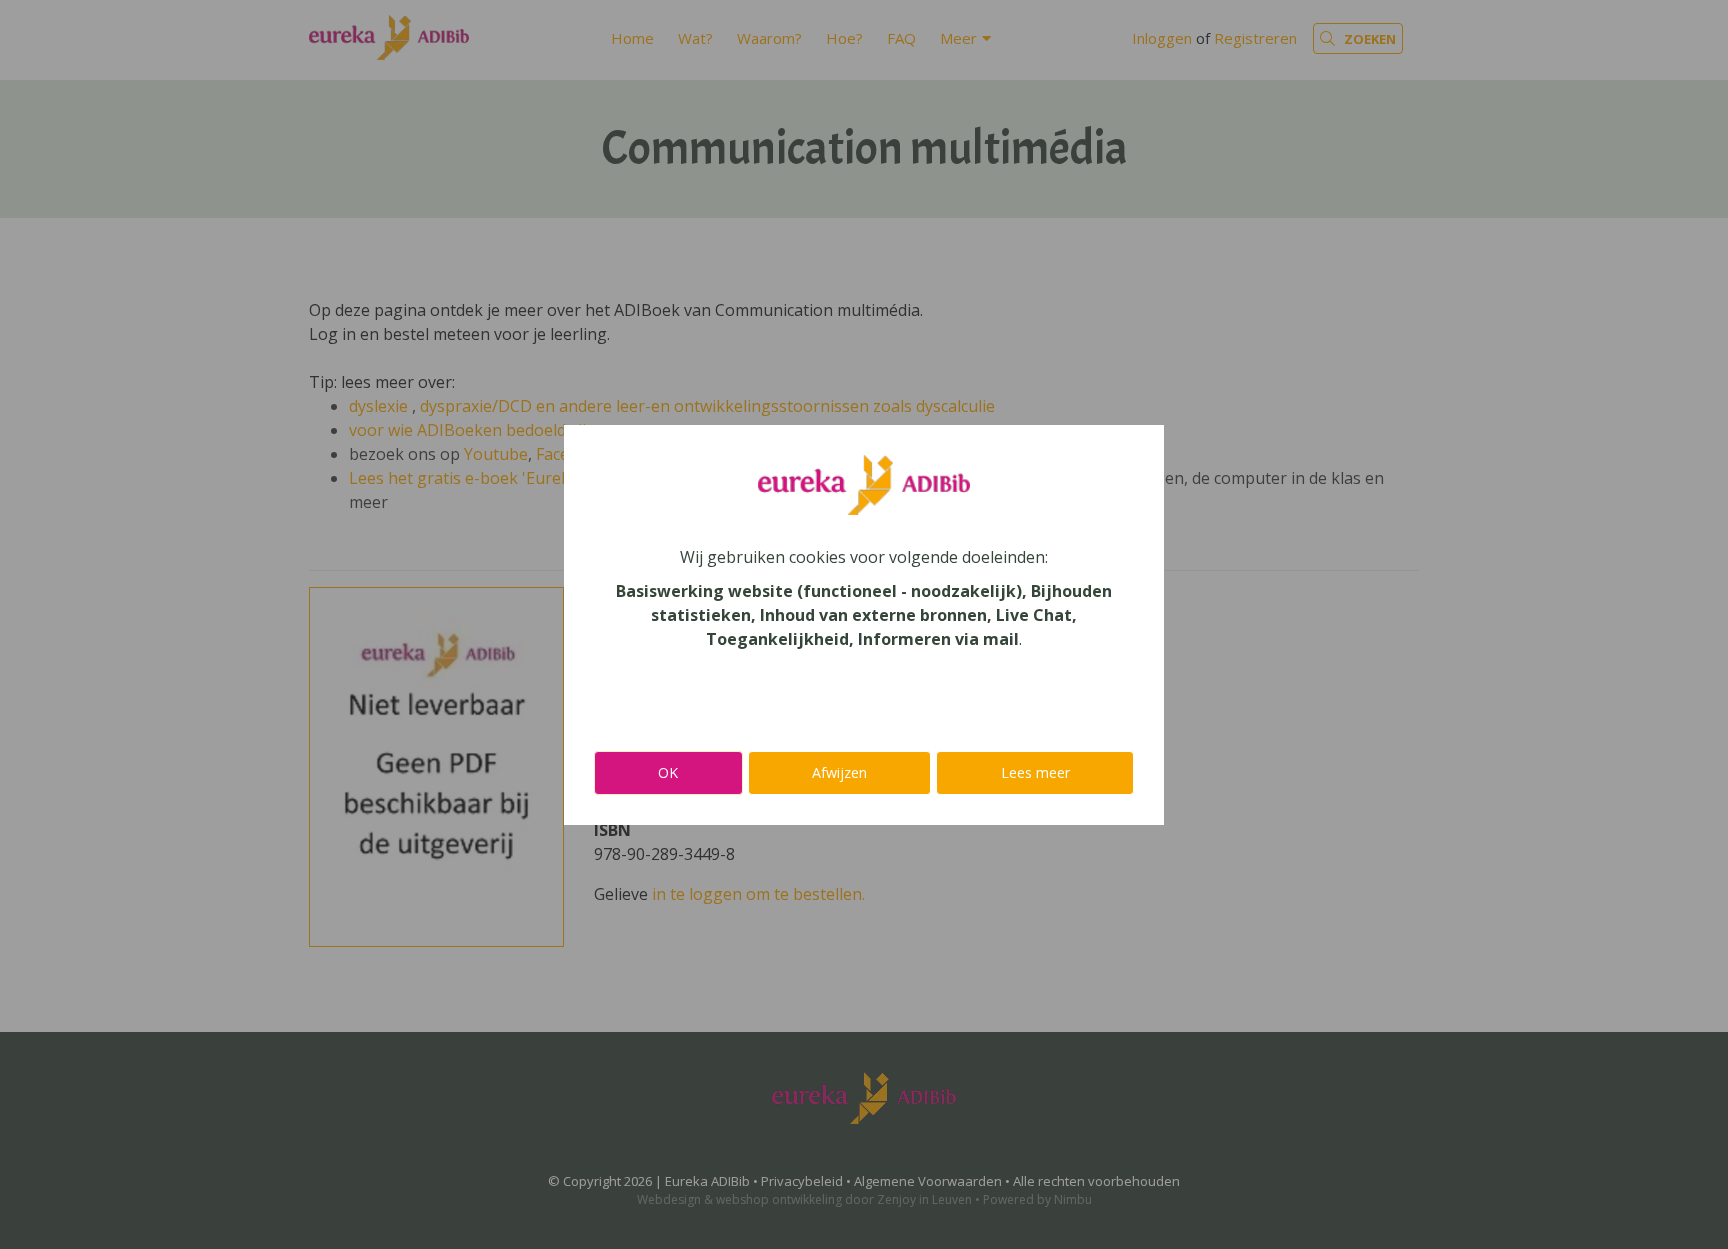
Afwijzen (839, 772)
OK (668, 772)
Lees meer (1035, 772)
